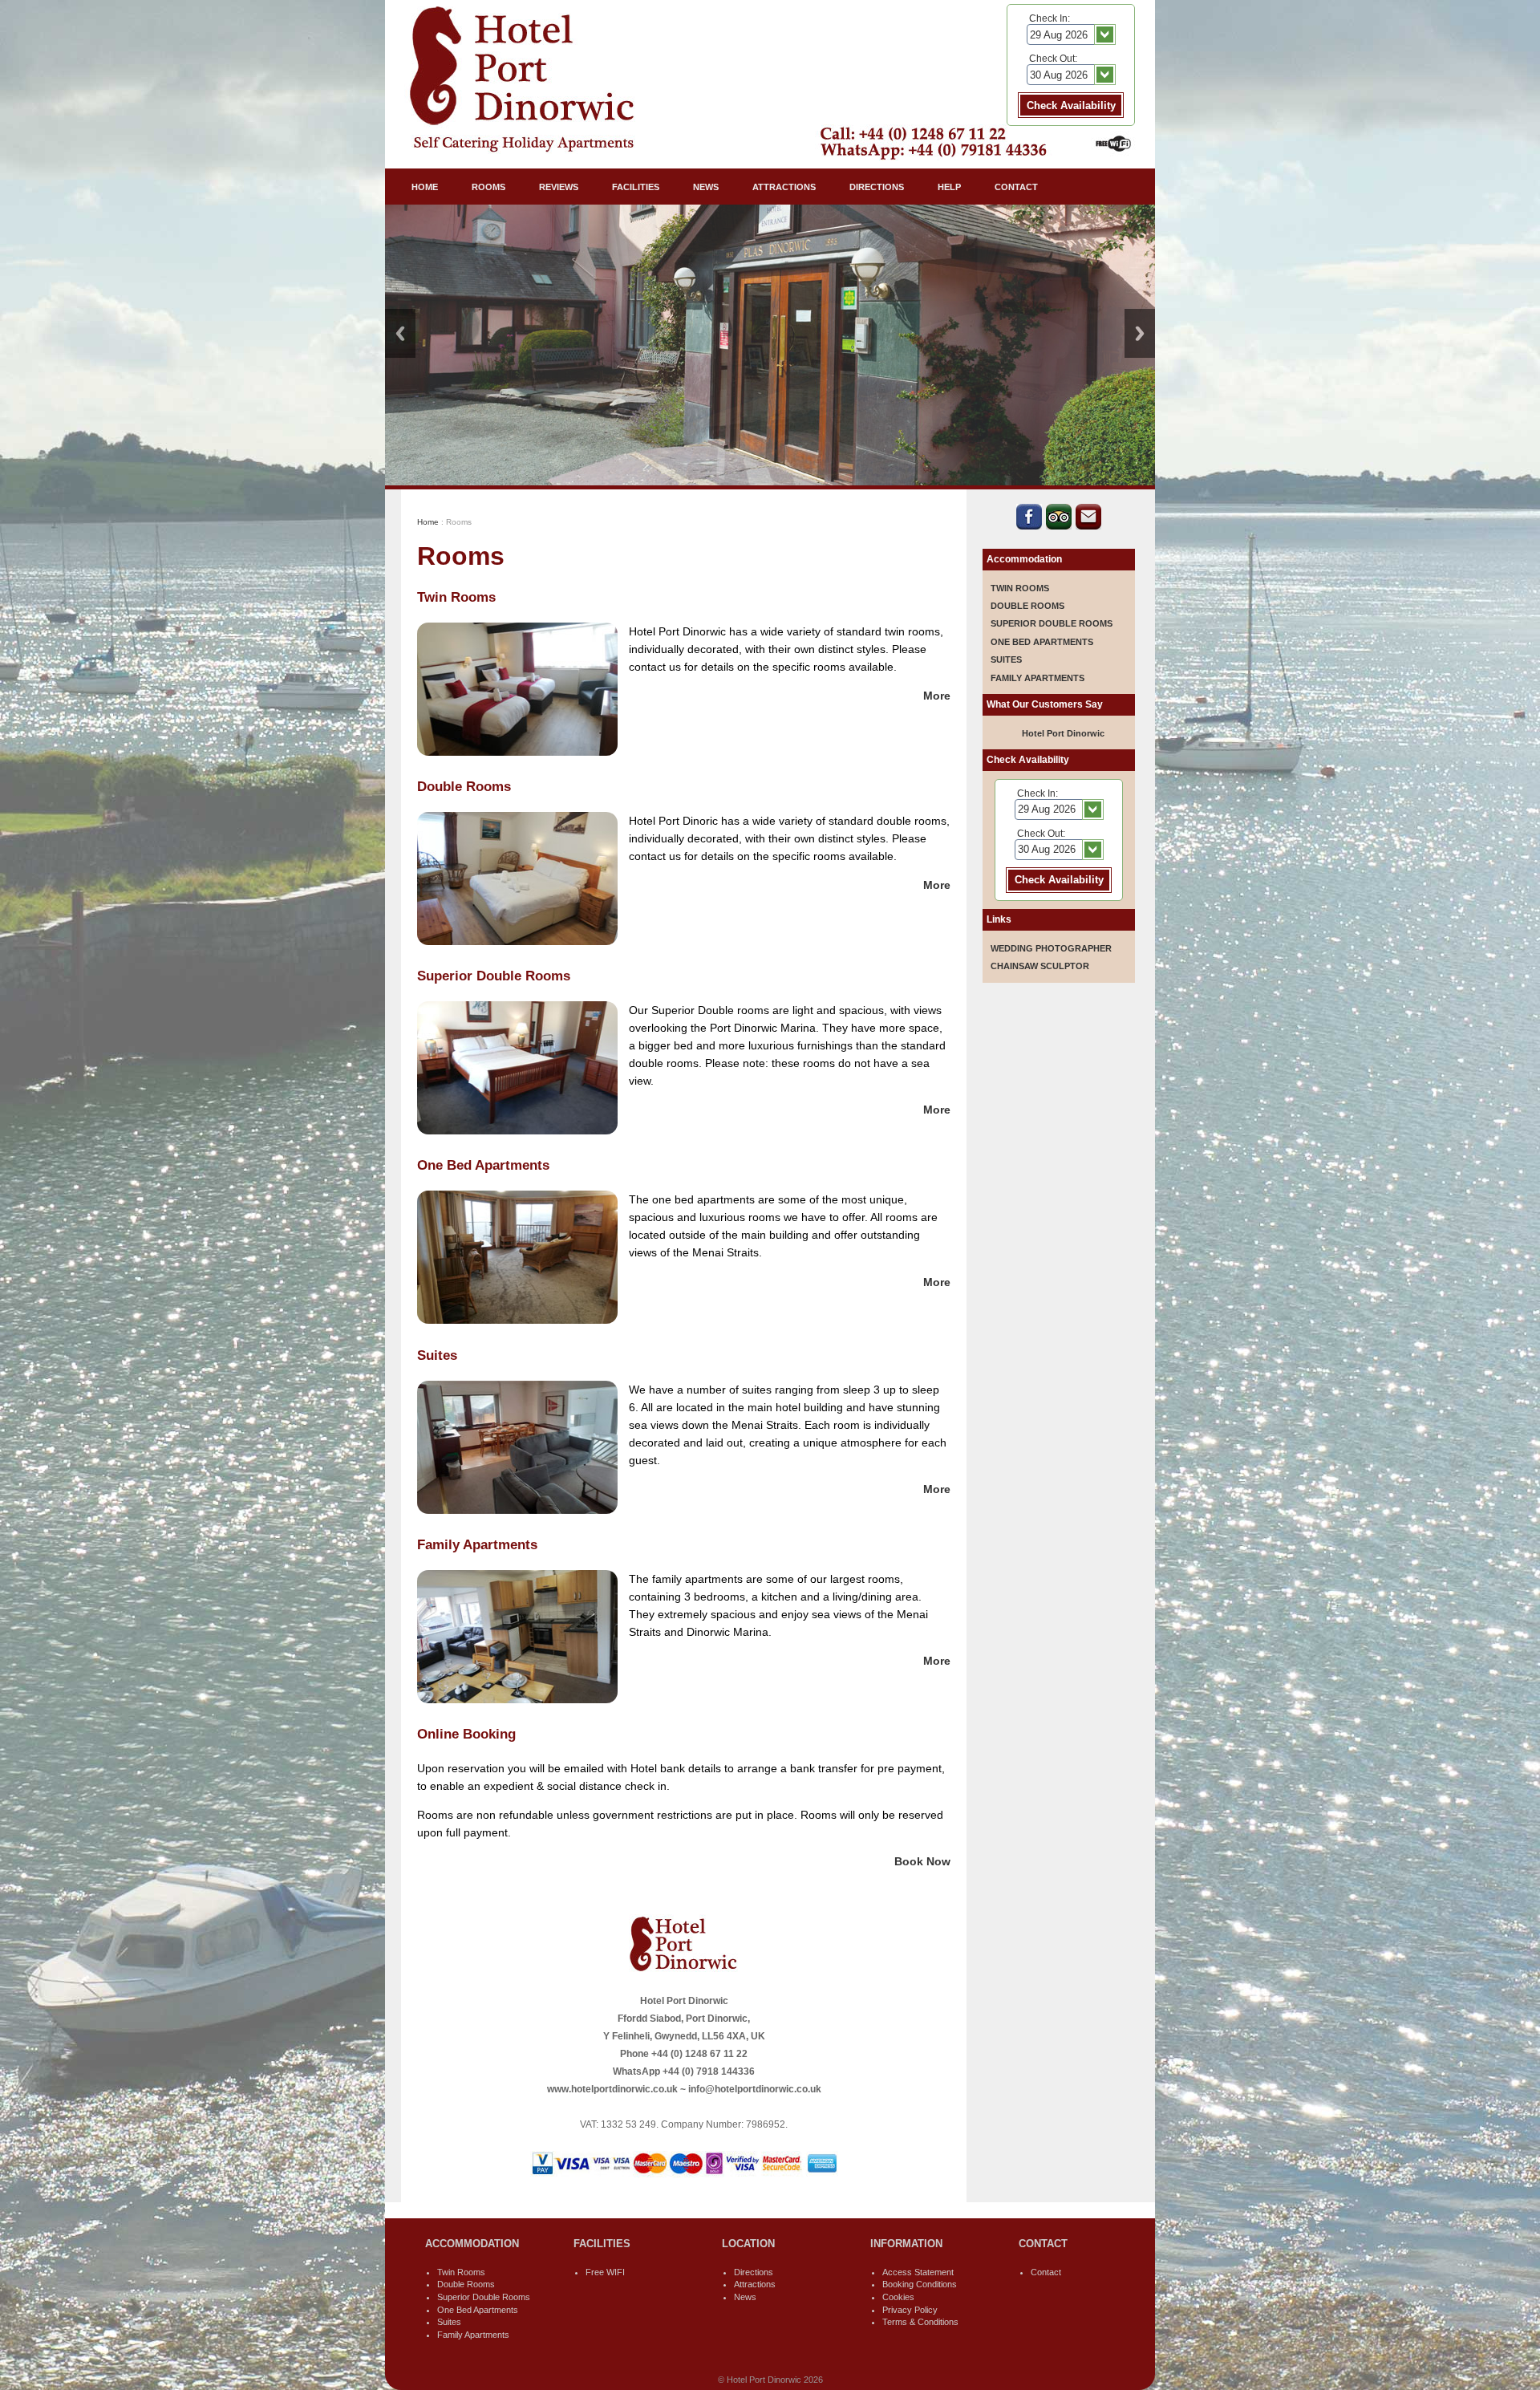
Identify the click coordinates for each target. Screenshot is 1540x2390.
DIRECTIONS (877, 187)
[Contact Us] (1088, 525)
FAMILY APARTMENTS (1037, 678)
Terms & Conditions (920, 2322)
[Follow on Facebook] (1029, 525)
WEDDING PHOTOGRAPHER (1051, 948)
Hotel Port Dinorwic (1063, 733)
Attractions (755, 2284)
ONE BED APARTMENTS (1042, 642)
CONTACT (1016, 187)
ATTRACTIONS (784, 187)
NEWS (706, 187)
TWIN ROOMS (1020, 588)
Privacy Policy (910, 2310)
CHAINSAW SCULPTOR (1040, 966)
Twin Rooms (461, 2272)
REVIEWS (559, 187)
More (937, 696)
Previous (400, 333)
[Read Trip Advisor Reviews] (1059, 525)
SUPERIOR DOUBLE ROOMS (1052, 623)
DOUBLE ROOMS (1027, 606)
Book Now (922, 1861)
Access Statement (918, 2272)
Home (428, 522)
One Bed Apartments (478, 2310)
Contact (1046, 2272)
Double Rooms (466, 2284)
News (745, 2297)
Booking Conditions (920, 2284)
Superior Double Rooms (484, 2297)
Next (1140, 333)
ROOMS (488, 187)
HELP (949, 187)
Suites (449, 2322)
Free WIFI (605, 2272)
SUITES (1006, 659)
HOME (425, 187)
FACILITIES (636, 187)
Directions (754, 2272)
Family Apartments (473, 2335)
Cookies (898, 2297)
